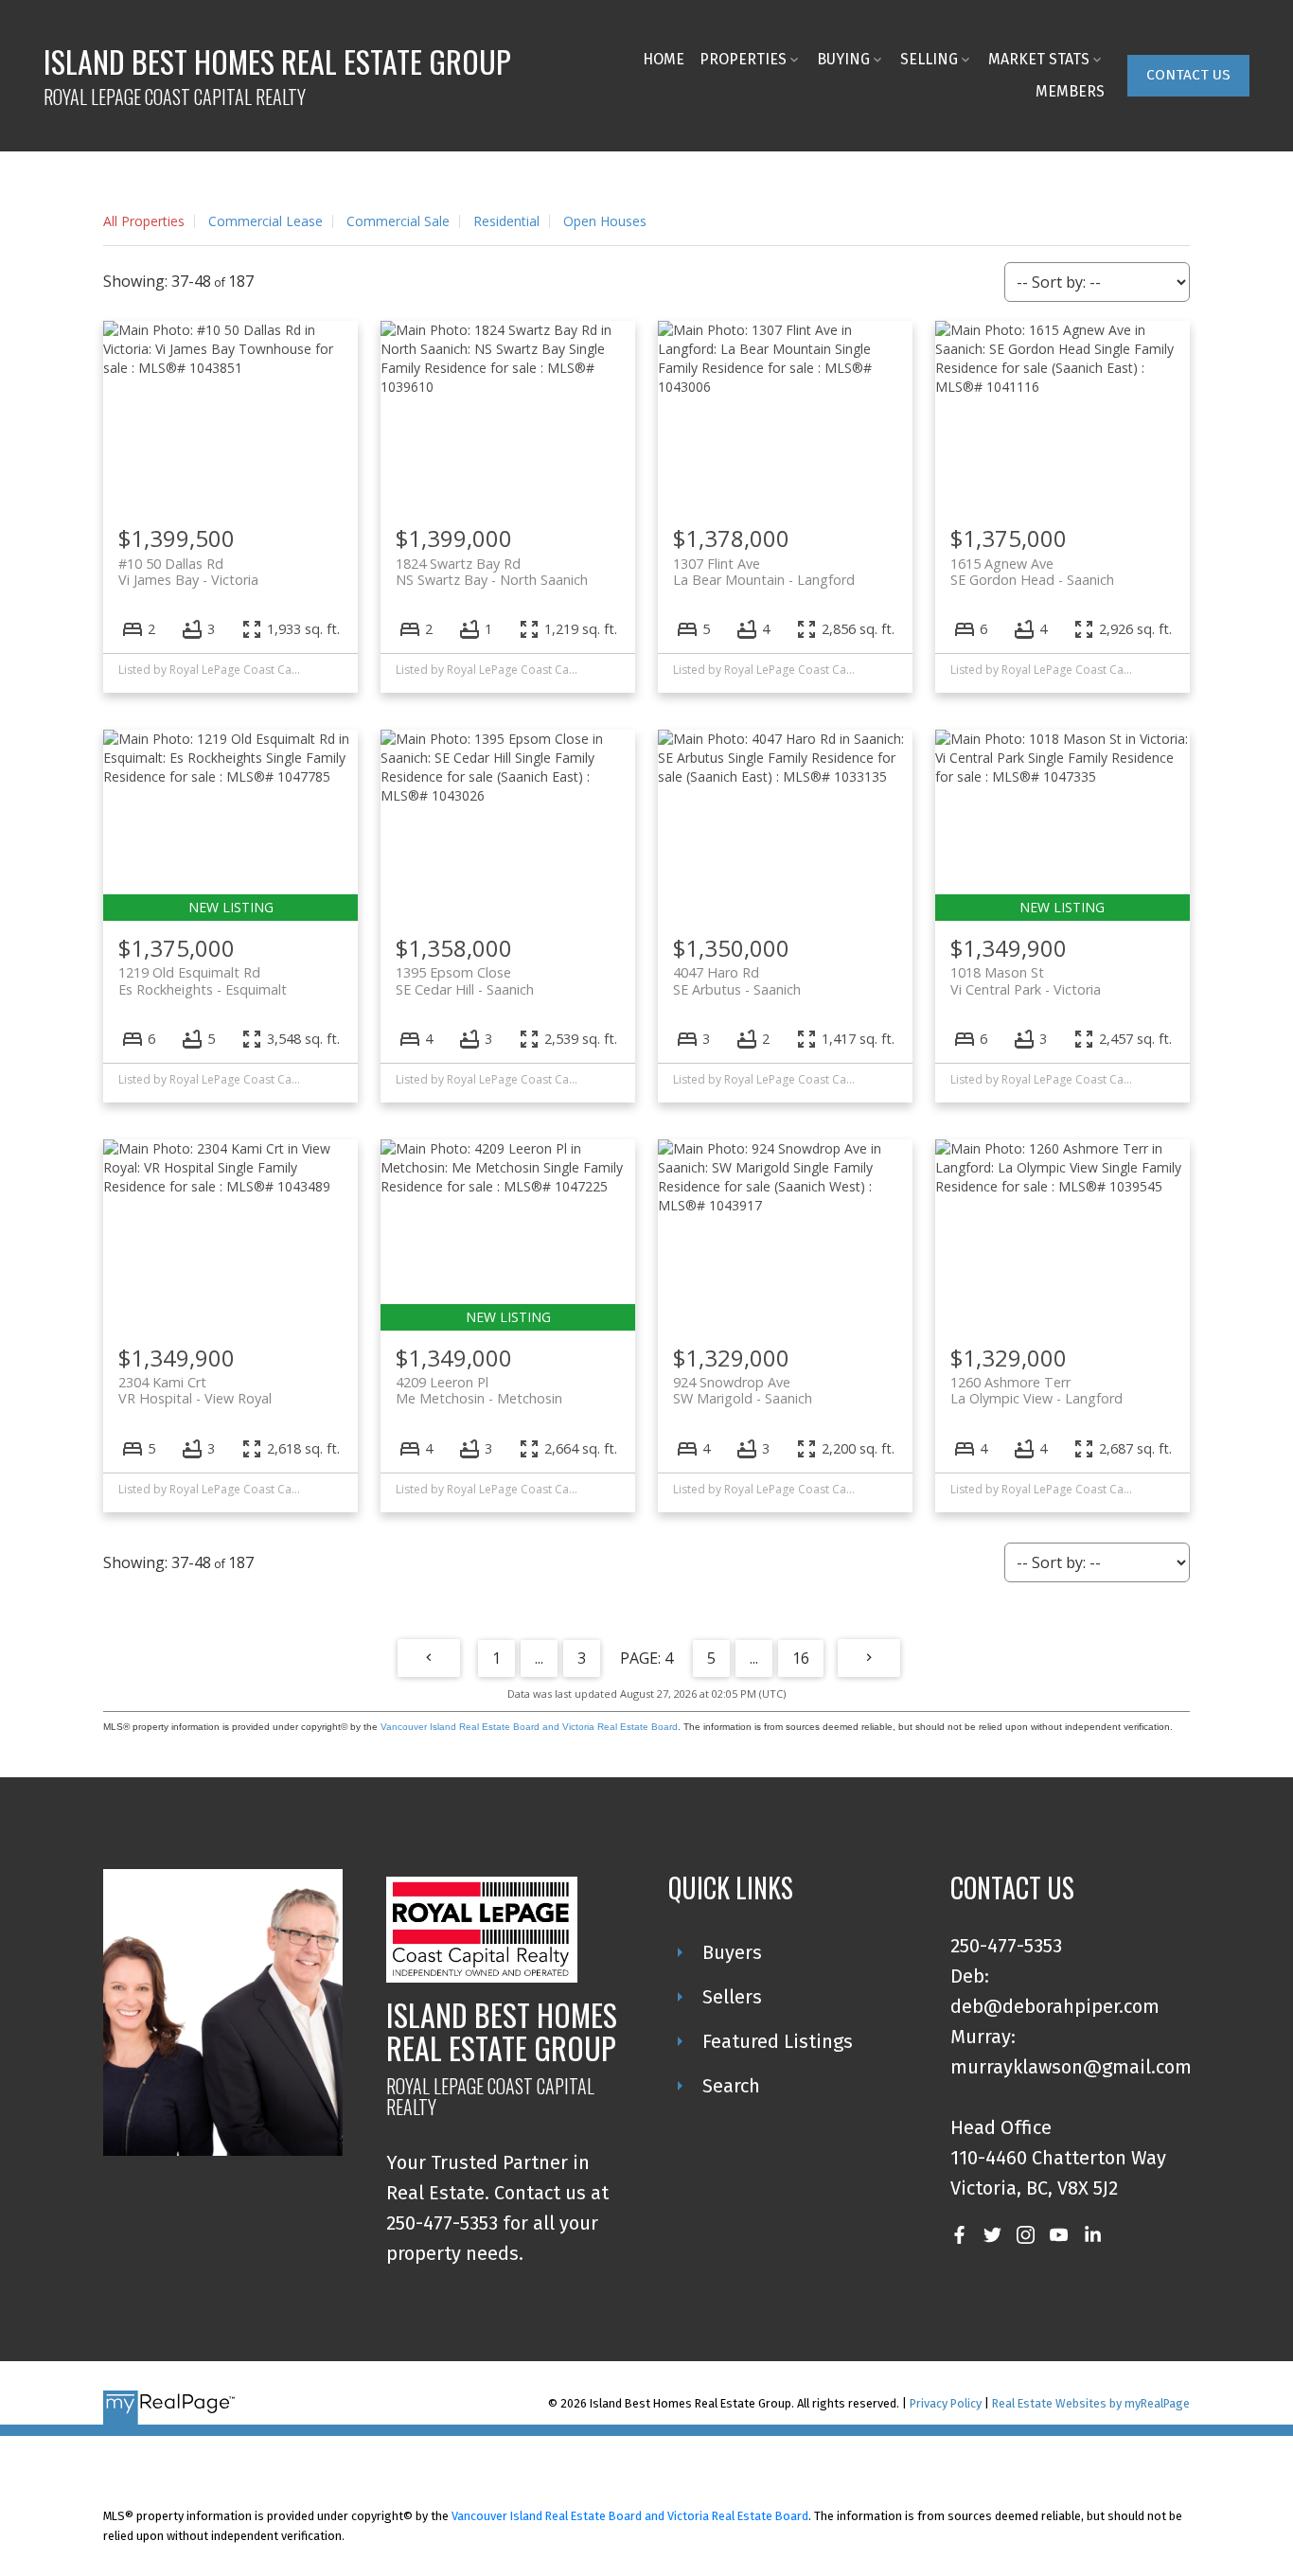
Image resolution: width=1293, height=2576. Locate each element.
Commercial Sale (398, 221)
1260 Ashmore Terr (1036, 1390)
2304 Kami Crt (195, 1390)
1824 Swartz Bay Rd (492, 572)
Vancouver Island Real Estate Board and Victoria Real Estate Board (529, 1727)
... (539, 1658)
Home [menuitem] (664, 59)
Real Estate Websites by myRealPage (1091, 2403)
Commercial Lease (266, 221)
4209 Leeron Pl (479, 1390)
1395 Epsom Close (465, 980)
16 (801, 1658)
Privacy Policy (946, 2403)
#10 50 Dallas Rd (188, 572)
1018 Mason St (1026, 980)
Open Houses (605, 221)
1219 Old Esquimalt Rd (203, 980)
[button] (1188, 76)
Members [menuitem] (1070, 91)
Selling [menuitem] (929, 59)
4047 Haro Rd (737, 980)
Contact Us (1188, 75)
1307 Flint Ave (764, 572)
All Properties (144, 221)
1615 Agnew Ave (1032, 572)
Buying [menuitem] (843, 59)
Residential (506, 221)
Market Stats (1039, 59)
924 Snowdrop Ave (743, 1390)
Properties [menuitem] (743, 59)
